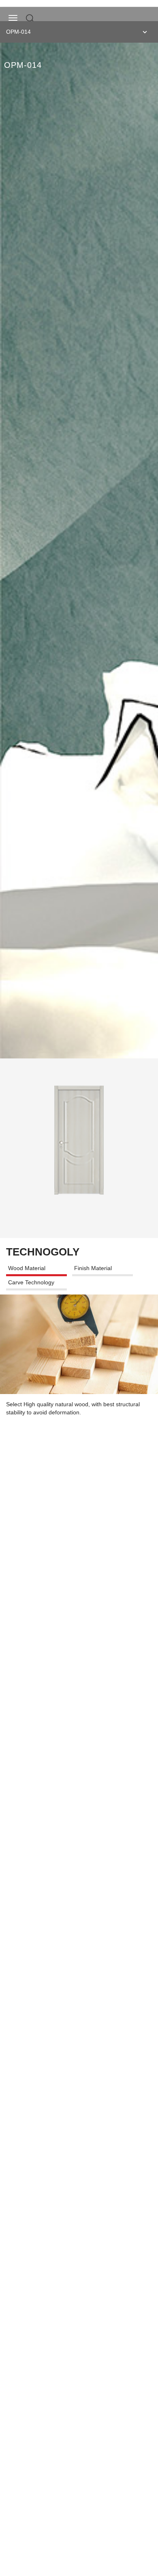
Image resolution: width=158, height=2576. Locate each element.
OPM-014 (18, 32)
